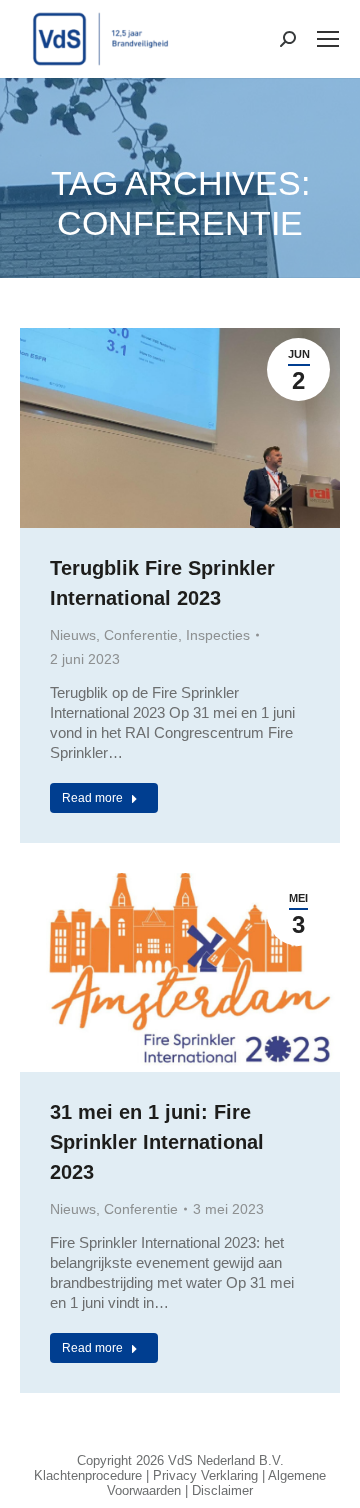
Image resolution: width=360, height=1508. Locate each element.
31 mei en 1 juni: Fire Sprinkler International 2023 (157, 1142)
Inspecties (218, 635)
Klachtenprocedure (88, 1475)
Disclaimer (222, 1490)
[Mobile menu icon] (328, 39)
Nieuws (73, 635)
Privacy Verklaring (205, 1475)
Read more (92, 798)
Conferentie (141, 635)
